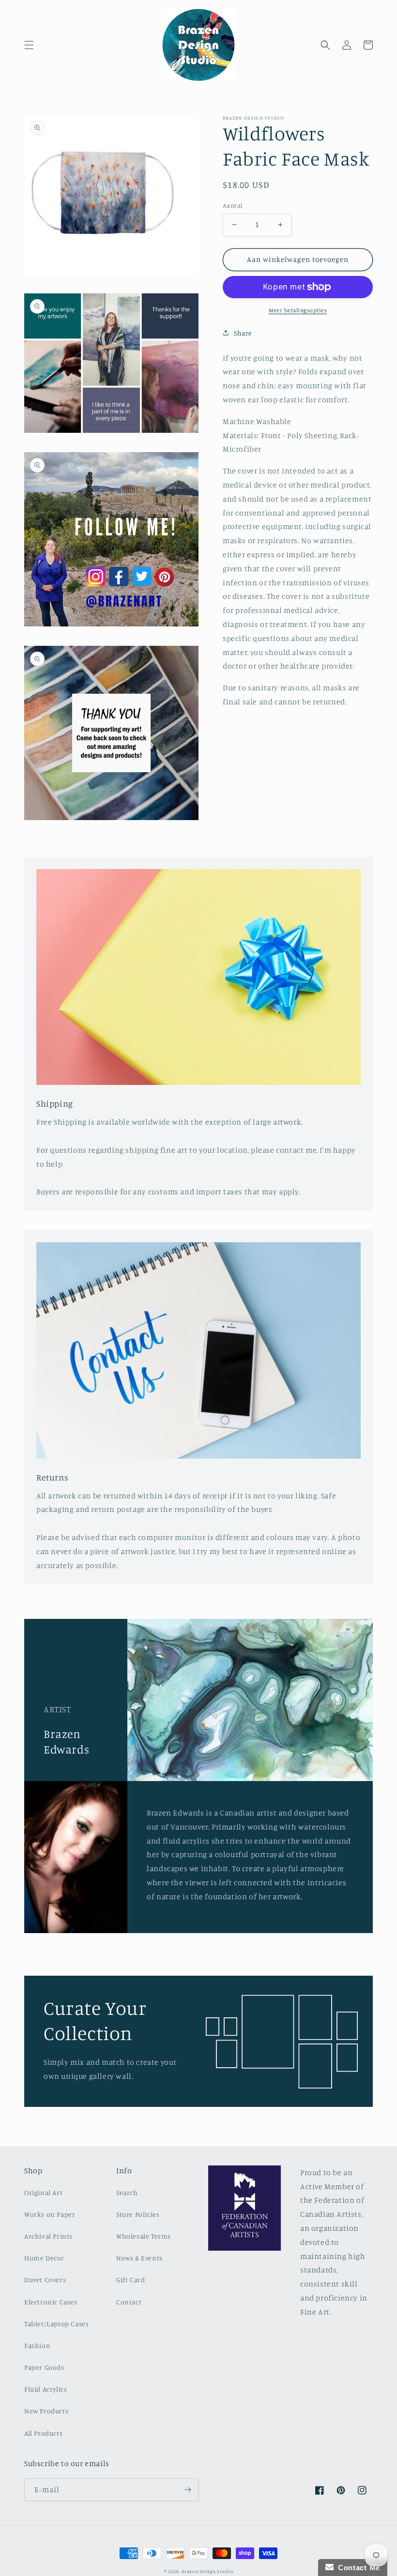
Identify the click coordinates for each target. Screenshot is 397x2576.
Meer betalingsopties (298, 310)
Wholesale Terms (144, 2236)
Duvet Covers (45, 2279)
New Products (46, 2411)
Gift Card (130, 2279)
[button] (29, 45)
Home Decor (44, 2258)
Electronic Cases (51, 2302)
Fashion (37, 2345)
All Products (43, 2433)
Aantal (233, 205)
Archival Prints (48, 2236)
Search (127, 2192)
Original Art (43, 2192)
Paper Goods (44, 2367)
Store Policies (138, 2214)
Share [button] (243, 333)
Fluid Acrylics (46, 2389)
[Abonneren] (187, 2490)
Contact (129, 2302)
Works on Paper (50, 2214)
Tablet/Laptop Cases (56, 2324)
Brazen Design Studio (207, 2571)
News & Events (139, 2258)
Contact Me (357, 2568)
